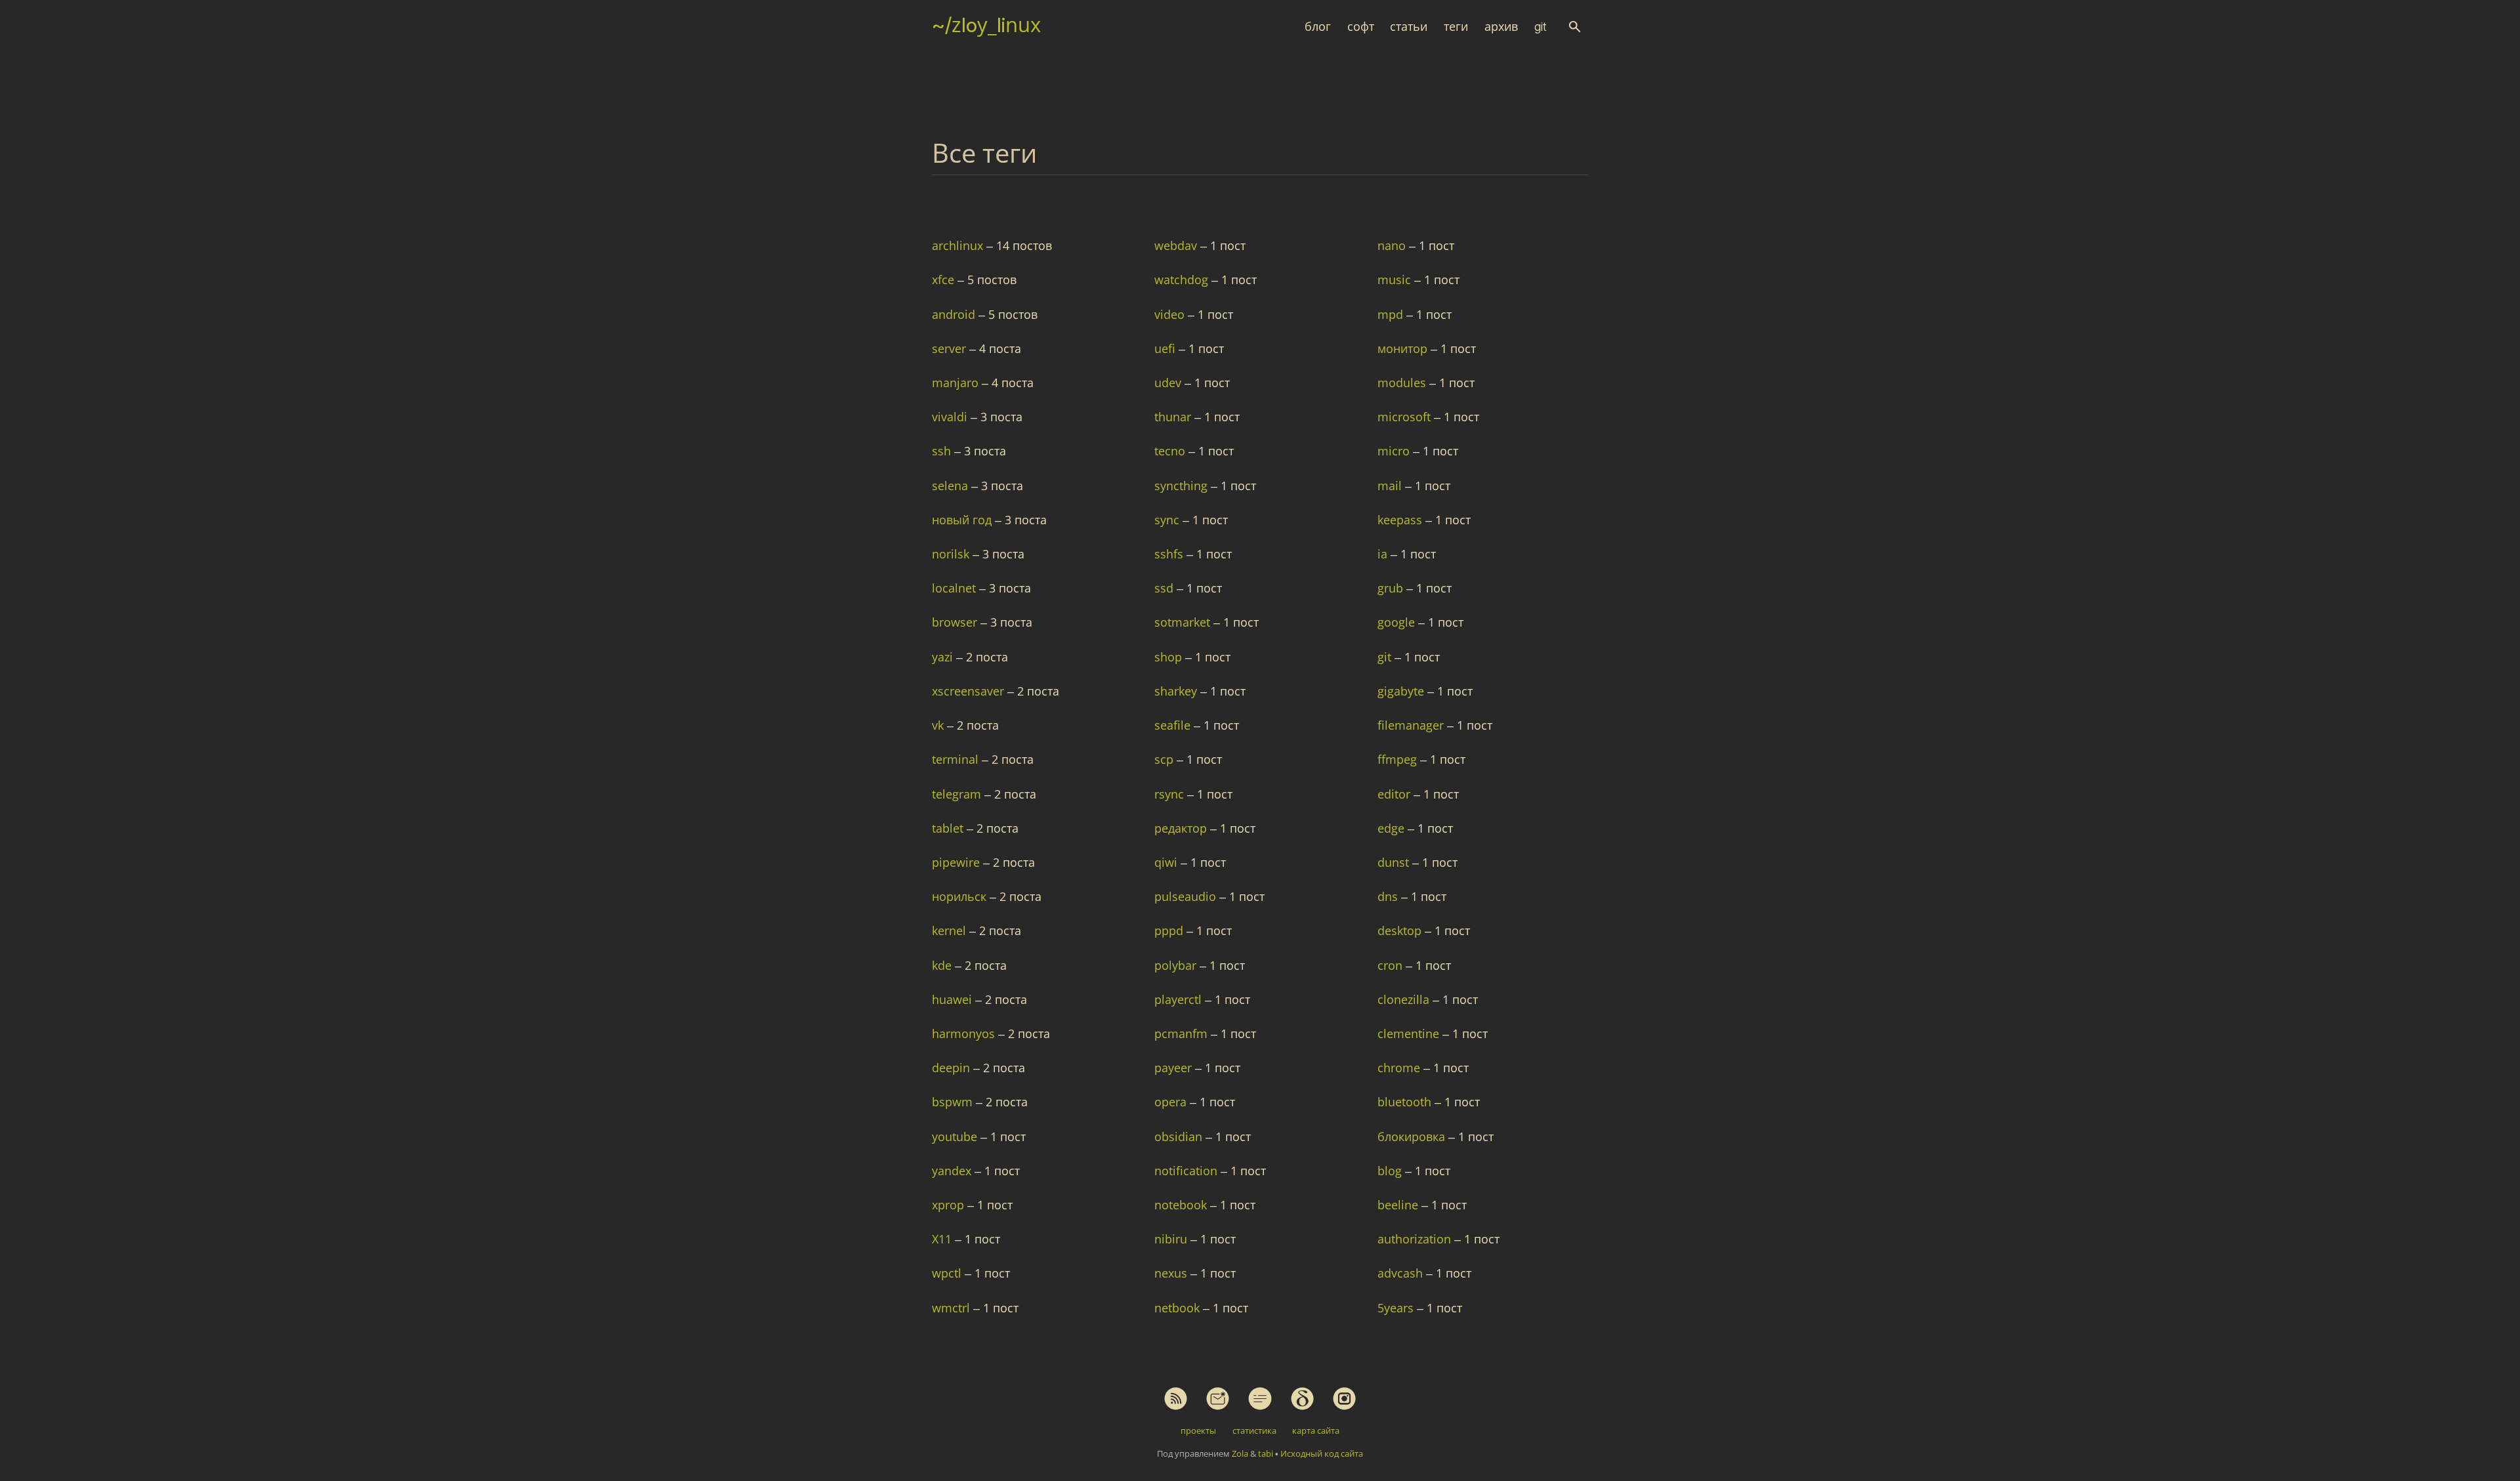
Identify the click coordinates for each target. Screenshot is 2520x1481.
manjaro (957, 383)
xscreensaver (970, 691)
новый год (963, 520)
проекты (1198, 1430)
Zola (1240, 1453)
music (1396, 280)
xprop (950, 1205)
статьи (1409, 27)
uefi (1166, 348)
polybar (1177, 965)
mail (1391, 486)
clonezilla (1405, 999)
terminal (957, 759)
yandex (953, 1171)
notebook (1182, 1205)
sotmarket (1184, 622)
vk (939, 725)
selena (952, 486)
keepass (1401, 520)
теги (1456, 27)
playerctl (1180, 999)
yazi (944, 657)
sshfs (1170, 554)
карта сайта (1316, 1430)
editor (1396, 794)
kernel (951, 930)
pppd (1170, 930)
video (1171, 314)
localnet (955, 588)
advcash (1402, 1273)
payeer (1175, 1068)
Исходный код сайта (1322, 1453)
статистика (1254, 1430)
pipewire (957, 862)
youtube (956, 1137)
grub (1392, 588)
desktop (1401, 930)
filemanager (1412, 725)
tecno (1171, 451)
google (1398, 622)
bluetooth (1406, 1102)
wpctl (948, 1273)
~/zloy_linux (986, 25)
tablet (949, 828)
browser (956, 622)
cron (1392, 965)
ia (1384, 554)
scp (1165, 759)
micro (1395, 451)
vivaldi (951, 417)
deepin (953, 1068)
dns (1389, 896)
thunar (1174, 417)
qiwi (1167, 862)
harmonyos (965, 1033)
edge (1393, 828)
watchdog (1183, 280)
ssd (1165, 588)
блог (1318, 27)
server (951, 348)
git (1541, 27)
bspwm (954, 1102)
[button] (1575, 27)
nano (1393, 245)
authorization (1416, 1239)
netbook (1179, 1308)
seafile (1174, 725)
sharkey (1177, 691)
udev (1169, 383)
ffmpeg (1399, 759)
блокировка (1413, 1137)
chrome (1400, 1068)
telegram (958, 794)
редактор (1182, 828)
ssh (943, 451)
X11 (943, 1239)
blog (1391, 1171)
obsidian (1180, 1137)
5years (1397, 1308)
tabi (1266, 1453)
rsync (1171, 794)
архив (1501, 27)
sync (1168, 520)
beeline (1399, 1205)
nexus (1172, 1273)
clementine (1410, 1033)
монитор (1404, 348)
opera (1172, 1102)
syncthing (1183, 486)
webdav (1177, 245)
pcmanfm (1183, 1033)
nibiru (1172, 1239)
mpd (1392, 314)
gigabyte (1402, 691)
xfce (945, 280)
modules (1403, 383)
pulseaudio (1187, 896)
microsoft (1406, 417)
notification (1187, 1171)
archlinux (959, 245)
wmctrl (953, 1308)
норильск (961, 896)
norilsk (952, 554)
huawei (954, 999)
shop (1170, 657)
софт (1361, 27)
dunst (1395, 862)
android (955, 314)
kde (943, 965)
